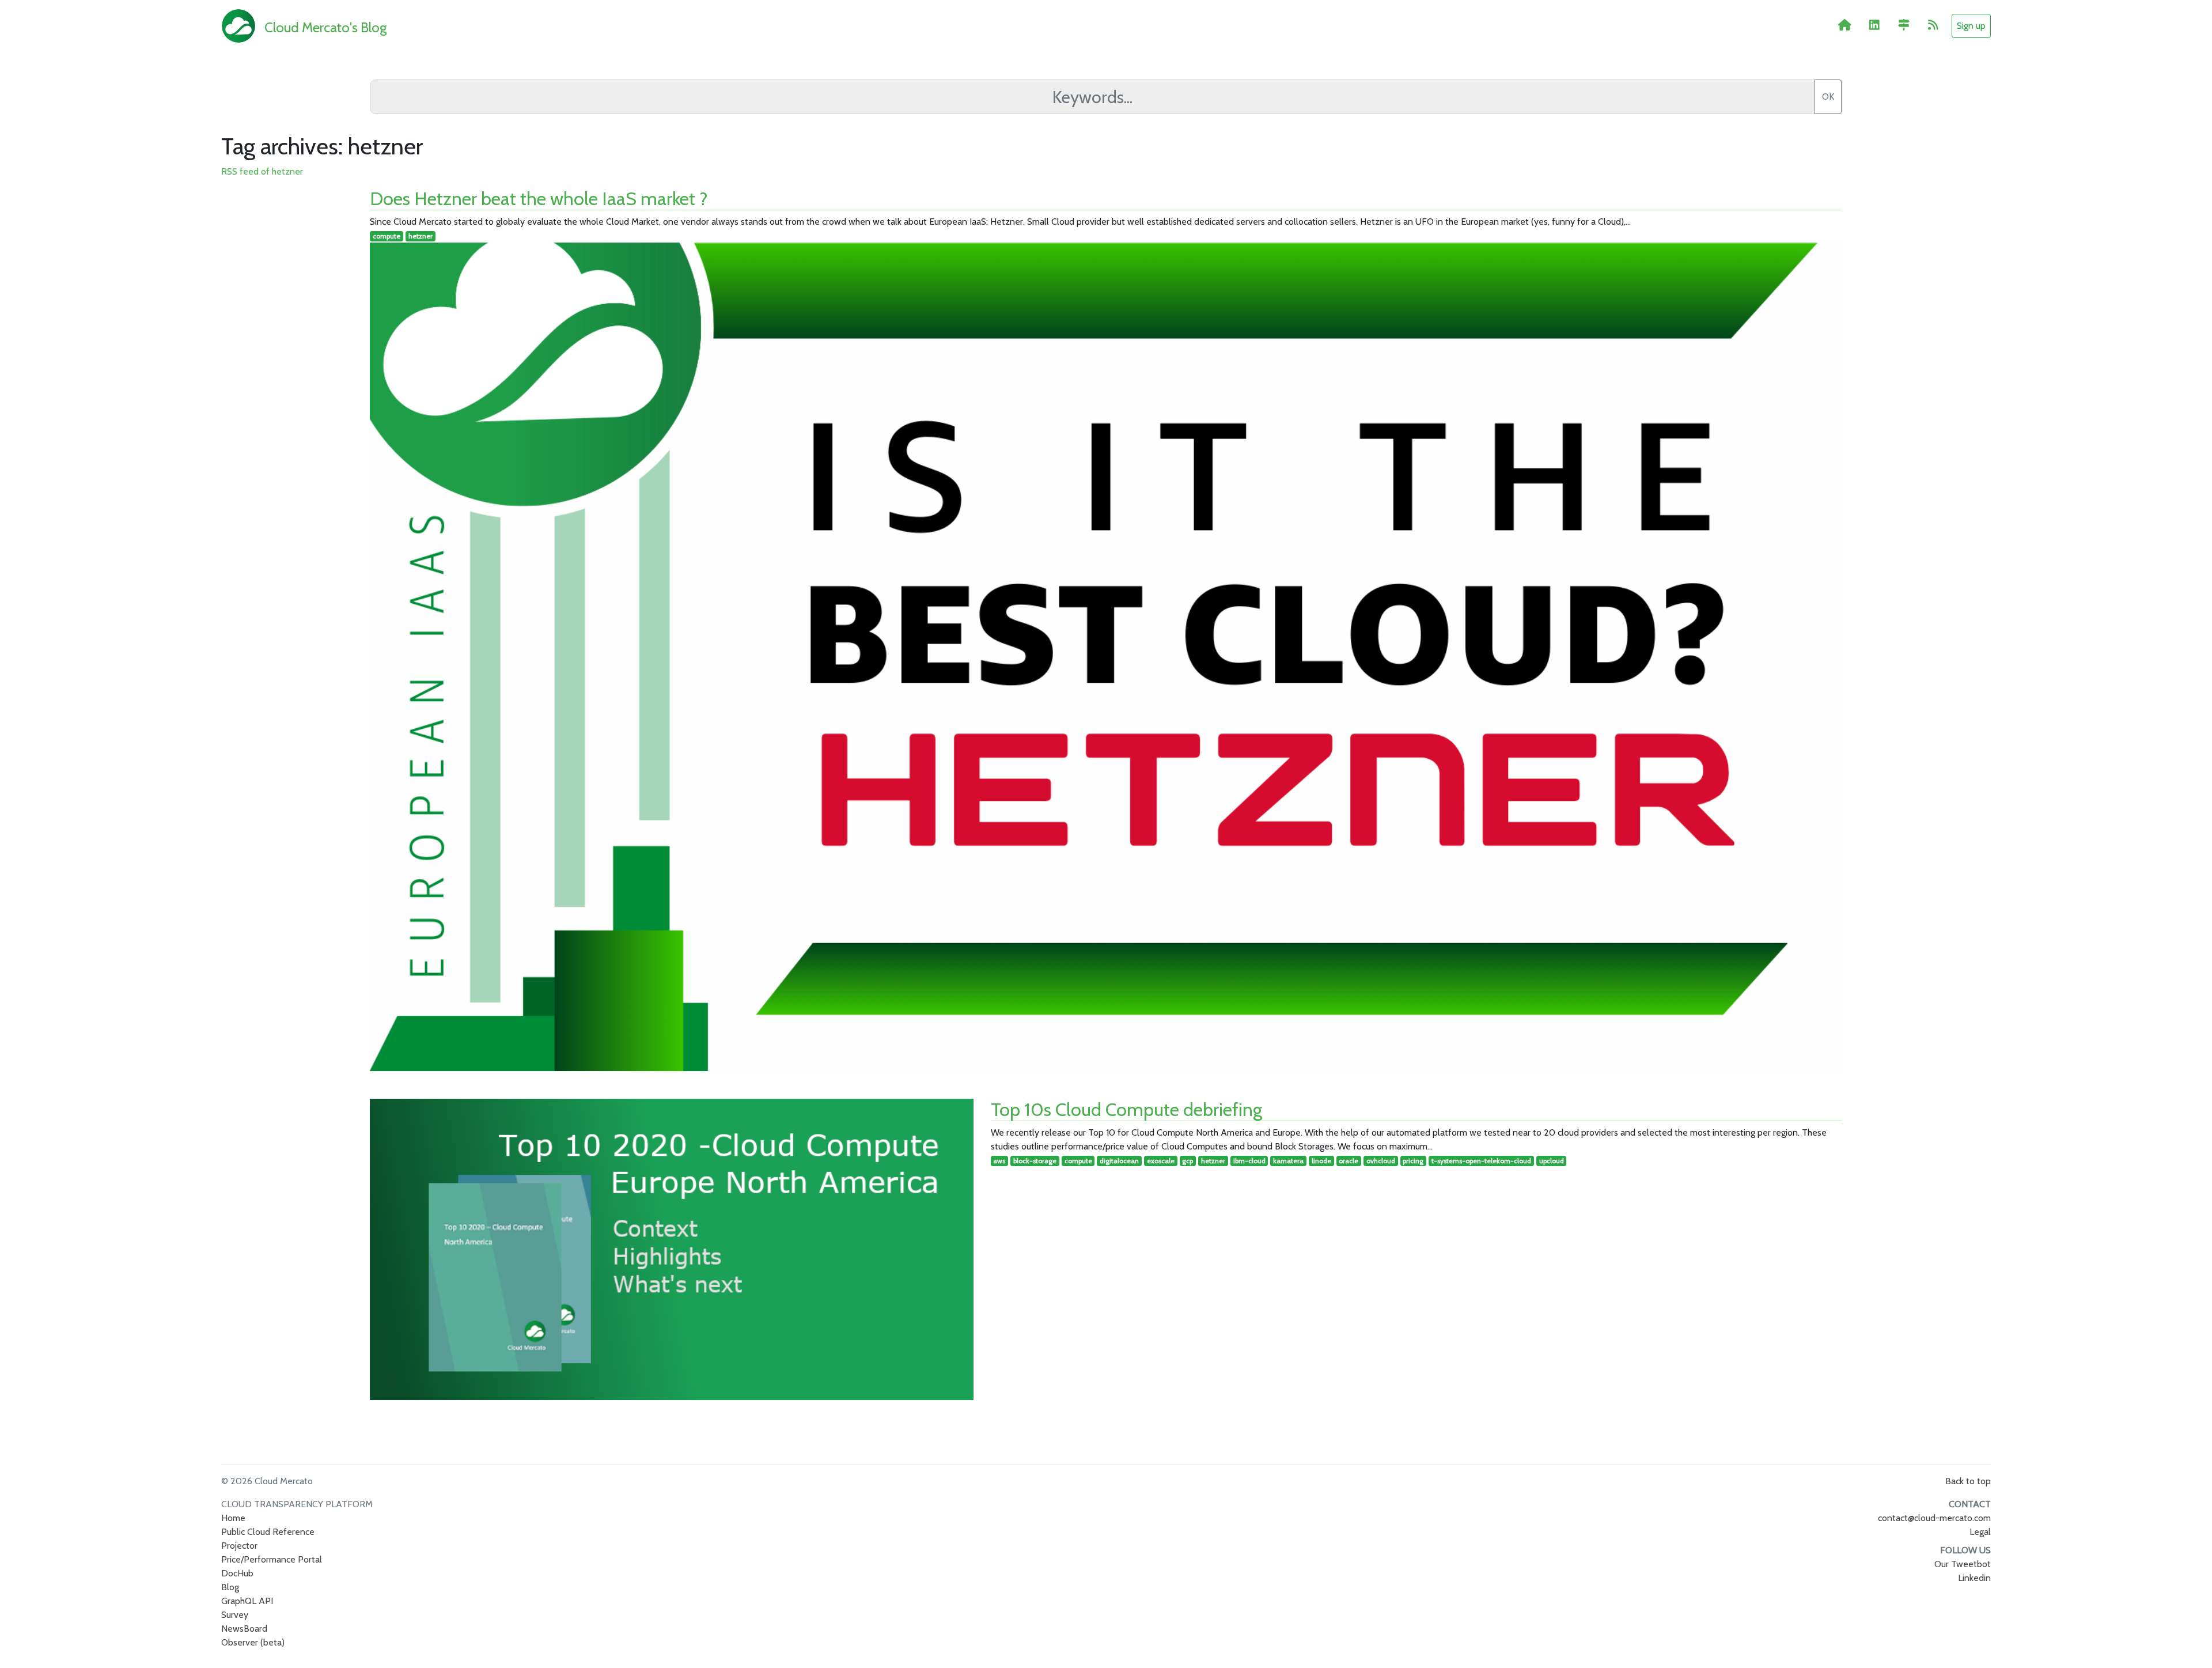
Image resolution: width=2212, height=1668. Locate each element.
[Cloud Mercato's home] (1845, 25)
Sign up (1971, 26)
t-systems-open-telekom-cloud (1481, 1161)
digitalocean (1119, 1161)
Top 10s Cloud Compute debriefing (1126, 1109)
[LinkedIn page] (1874, 25)
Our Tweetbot (1963, 1564)
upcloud (1552, 1161)
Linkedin (1974, 1578)
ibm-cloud (1249, 1161)
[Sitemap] (1904, 25)
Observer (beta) (253, 1642)
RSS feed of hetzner (262, 171)
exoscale (1161, 1161)
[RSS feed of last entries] (1933, 25)
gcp (1188, 1161)
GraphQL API (247, 1601)
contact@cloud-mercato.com (1934, 1518)
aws (999, 1161)
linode (1321, 1161)
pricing (1413, 1161)
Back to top (1968, 1481)
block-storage (1035, 1161)
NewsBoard (244, 1629)
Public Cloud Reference (268, 1532)
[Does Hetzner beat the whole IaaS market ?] (1106, 657)
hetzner (421, 236)
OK (1828, 97)
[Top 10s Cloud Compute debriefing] (671, 1250)
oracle (1349, 1161)
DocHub (237, 1573)
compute (387, 236)
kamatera (1288, 1161)
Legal (1980, 1532)
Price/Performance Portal (272, 1559)
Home (233, 1518)
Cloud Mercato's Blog (325, 27)
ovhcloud (1381, 1161)
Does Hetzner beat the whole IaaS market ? (539, 198)
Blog (230, 1587)
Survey (235, 1615)
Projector (239, 1546)
